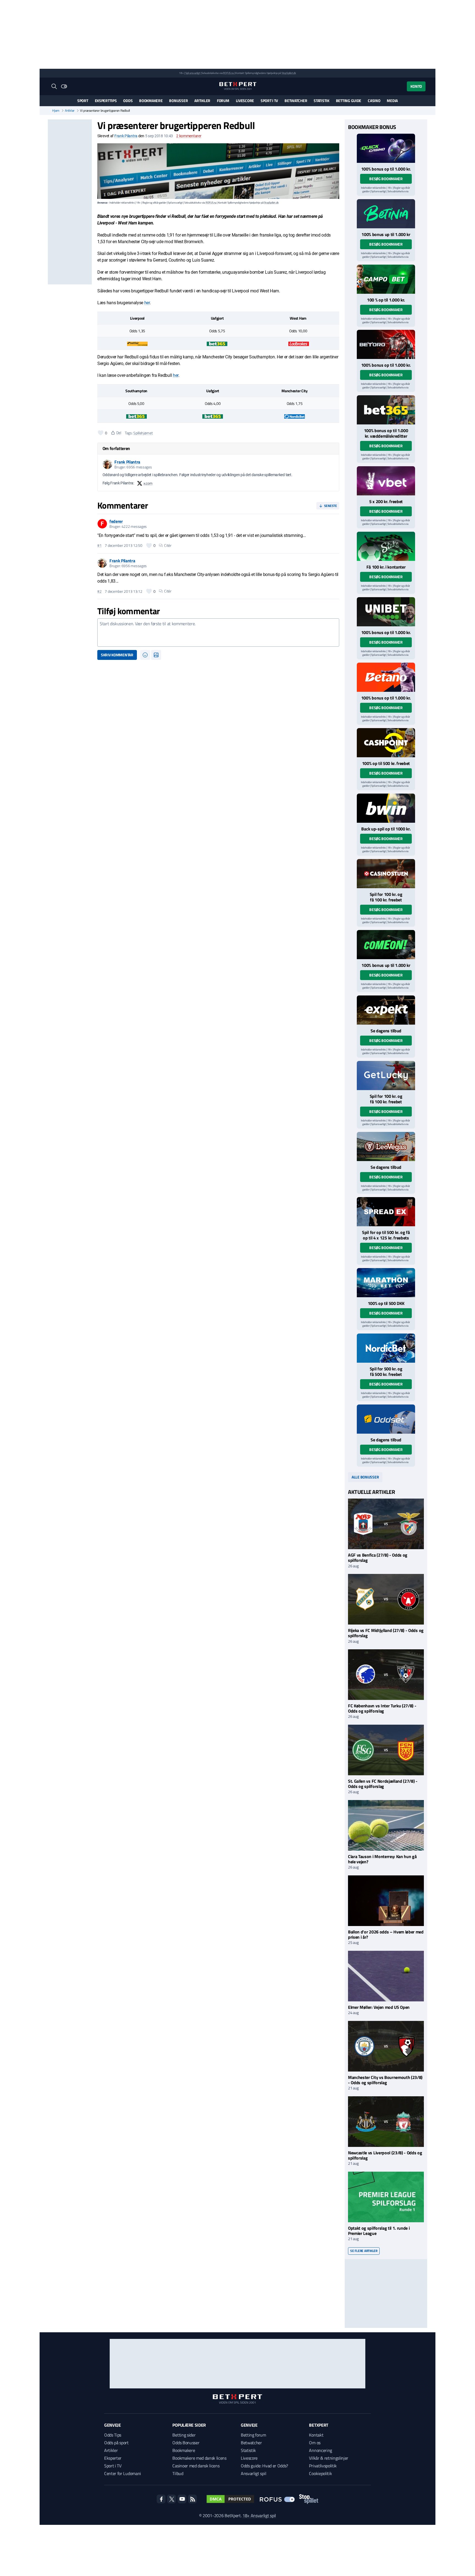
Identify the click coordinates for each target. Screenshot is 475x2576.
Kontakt (316, 2435)
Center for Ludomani (123, 2473)
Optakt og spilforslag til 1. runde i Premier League (379, 2231)
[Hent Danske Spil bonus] (386, 1419)
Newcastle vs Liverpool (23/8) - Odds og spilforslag (385, 2155)
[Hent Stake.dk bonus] (386, 546)
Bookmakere (151, 101)
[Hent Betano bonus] (386, 677)
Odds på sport (116, 2443)
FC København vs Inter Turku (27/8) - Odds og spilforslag (382, 1708)
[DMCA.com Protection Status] (230, 2499)
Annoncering (320, 2450)
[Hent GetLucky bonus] (386, 1076)
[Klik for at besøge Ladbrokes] (299, 343)
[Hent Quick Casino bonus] (386, 148)
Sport (83, 101)
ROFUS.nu (228, 73)
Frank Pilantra (126, 136)
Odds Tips (113, 2435)
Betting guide (349, 101)
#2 (99, 591)
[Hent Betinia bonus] (386, 214)
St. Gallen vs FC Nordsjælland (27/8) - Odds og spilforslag (383, 1784)
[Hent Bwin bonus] (386, 808)
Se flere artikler (364, 2251)
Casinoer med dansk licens (196, 2466)
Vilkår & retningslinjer (329, 2458)
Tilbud (178, 2473)
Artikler (202, 101)
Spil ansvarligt (193, 73)
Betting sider (184, 2435)
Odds (128, 101)
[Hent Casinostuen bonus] (386, 874)
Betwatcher (296, 101)
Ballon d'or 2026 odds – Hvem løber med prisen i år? (386, 1934)
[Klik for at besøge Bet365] (217, 343)
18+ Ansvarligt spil (259, 2515)
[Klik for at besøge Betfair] (137, 343)
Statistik (321, 101)
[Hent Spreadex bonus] (386, 1212)
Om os (315, 2443)
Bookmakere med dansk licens (199, 2458)
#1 (99, 545)
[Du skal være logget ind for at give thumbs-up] (101, 433)
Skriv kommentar (117, 655)
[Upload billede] (156, 655)
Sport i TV (269, 101)
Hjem (56, 111)
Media (392, 101)
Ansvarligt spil (253, 2473)
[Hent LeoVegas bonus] (386, 1146)
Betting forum (253, 2435)
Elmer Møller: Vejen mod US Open (379, 2007)
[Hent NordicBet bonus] (386, 1348)
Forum (223, 101)
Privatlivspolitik (323, 2466)
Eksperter (113, 2458)
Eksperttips (106, 101)
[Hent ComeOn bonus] (386, 945)
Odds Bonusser (186, 2443)
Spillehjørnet (143, 433)
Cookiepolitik (320, 2473)
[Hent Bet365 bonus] (386, 410)
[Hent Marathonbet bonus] (386, 1283)
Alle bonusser (365, 1477)
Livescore (245, 101)
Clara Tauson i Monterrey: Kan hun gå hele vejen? (382, 1859)
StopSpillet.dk (289, 73)
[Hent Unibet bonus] (386, 612)
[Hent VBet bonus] (386, 481)
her (147, 303)
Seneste (331, 506)
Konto (416, 86)
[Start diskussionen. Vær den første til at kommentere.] (218, 633)
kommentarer (189, 136)
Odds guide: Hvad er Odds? (264, 2466)
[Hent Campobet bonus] (386, 279)
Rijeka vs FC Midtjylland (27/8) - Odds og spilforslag (386, 1633)
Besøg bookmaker (386, 179)
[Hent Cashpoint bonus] (386, 743)
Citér (168, 545)
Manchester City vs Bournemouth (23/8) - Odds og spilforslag (385, 2080)
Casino (374, 101)
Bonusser (178, 101)
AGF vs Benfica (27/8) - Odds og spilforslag (378, 1558)
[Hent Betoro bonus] (386, 344)
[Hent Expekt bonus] (386, 1010)
